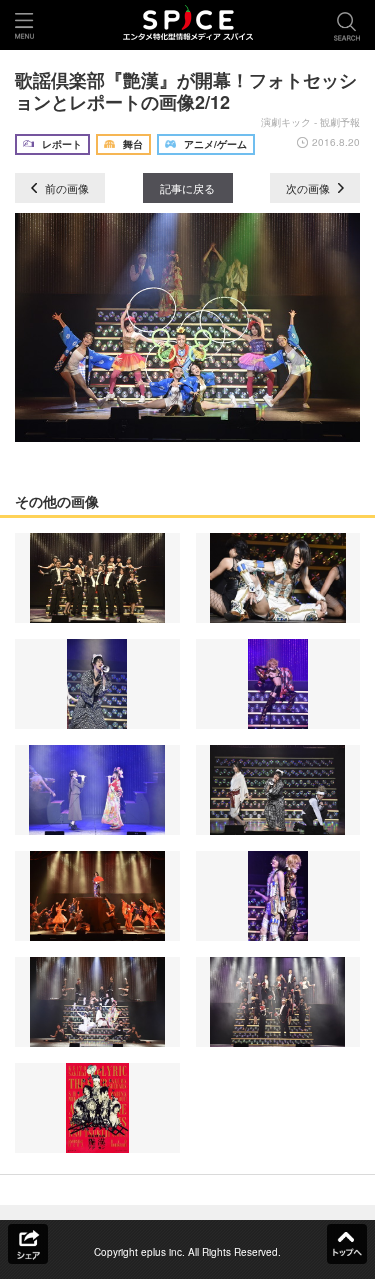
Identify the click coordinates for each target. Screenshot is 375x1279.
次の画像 (309, 188)
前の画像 (65, 188)
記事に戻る (187, 188)
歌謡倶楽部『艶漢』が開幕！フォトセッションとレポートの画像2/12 (186, 91)
